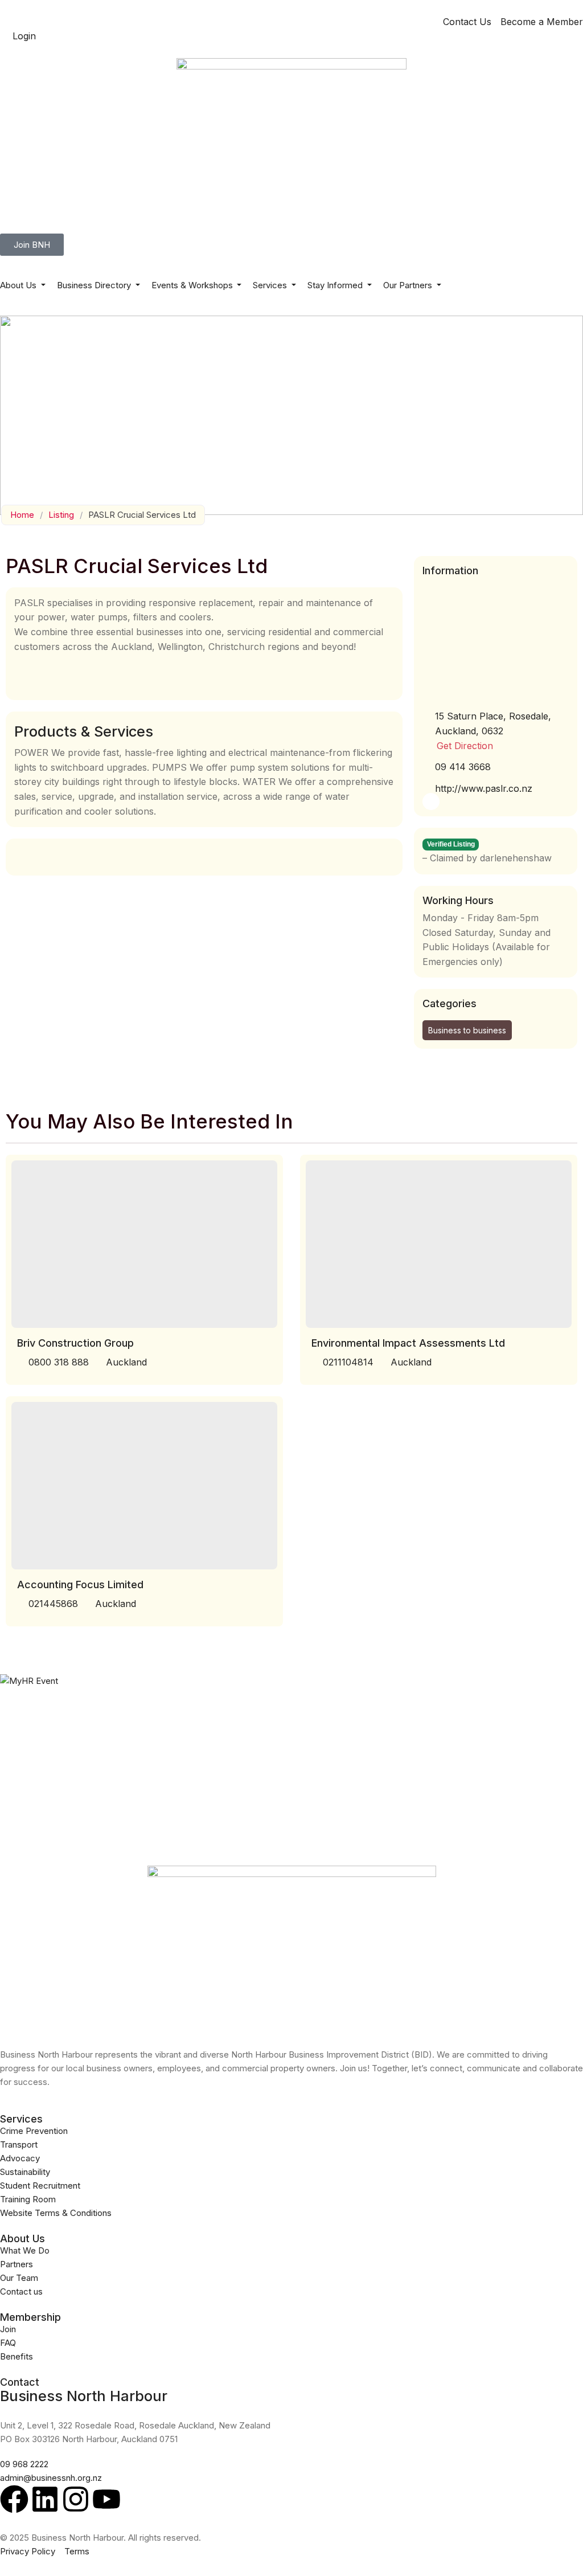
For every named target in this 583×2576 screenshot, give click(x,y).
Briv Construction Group (75, 1343)
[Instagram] (76, 2499)
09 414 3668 (463, 767)
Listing (61, 515)
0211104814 (348, 1362)
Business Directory (95, 285)
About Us (19, 285)
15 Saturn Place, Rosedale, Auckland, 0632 (493, 723)
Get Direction (465, 746)
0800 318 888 (59, 1362)
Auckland (126, 1362)
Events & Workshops (193, 285)
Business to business (467, 1030)
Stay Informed (336, 285)
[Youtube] (106, 2499)
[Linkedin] (45, 2499)
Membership (30, 2317)
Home (22, 515)
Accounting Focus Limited (80, 1585)
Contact (20, 2382)
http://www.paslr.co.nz (484, 788)
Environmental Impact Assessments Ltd (408, 1343)
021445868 (53, 1604)
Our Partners (409, 285)
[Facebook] (14, 2499)
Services (271, 285)
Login (24, 36)
